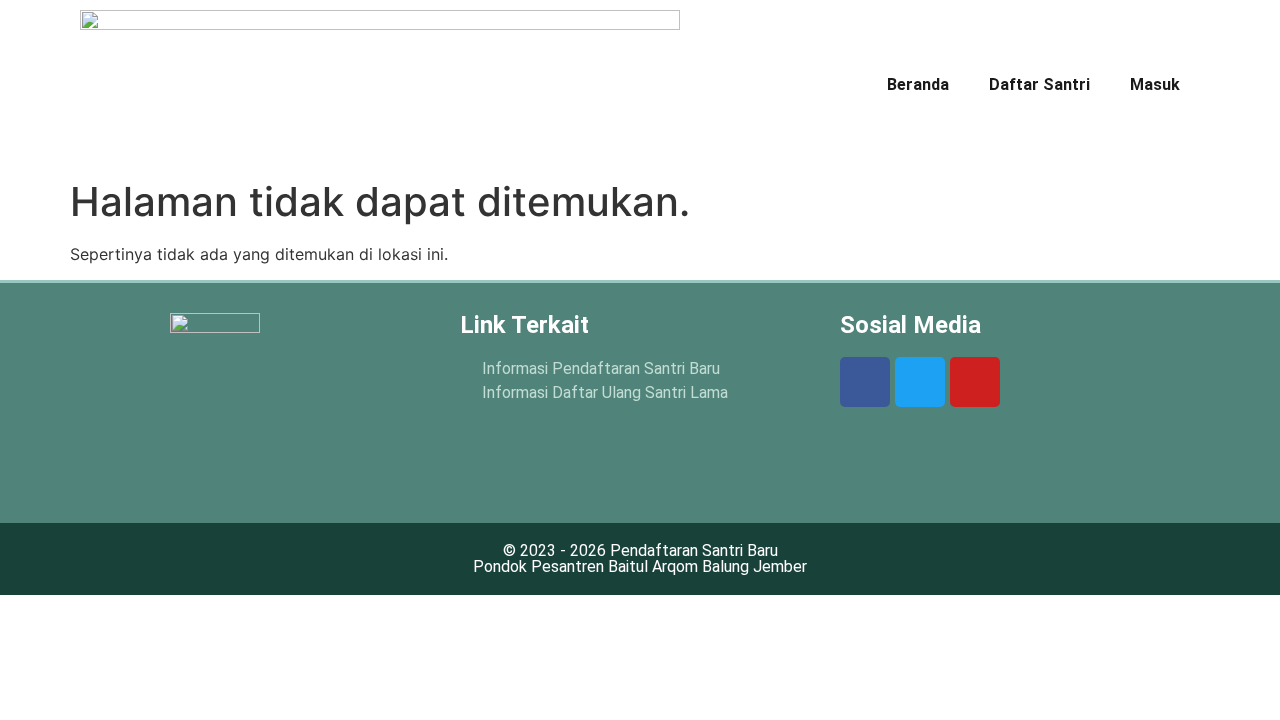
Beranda (918, 84)
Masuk (1155, 84)
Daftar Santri (1039, 84)
